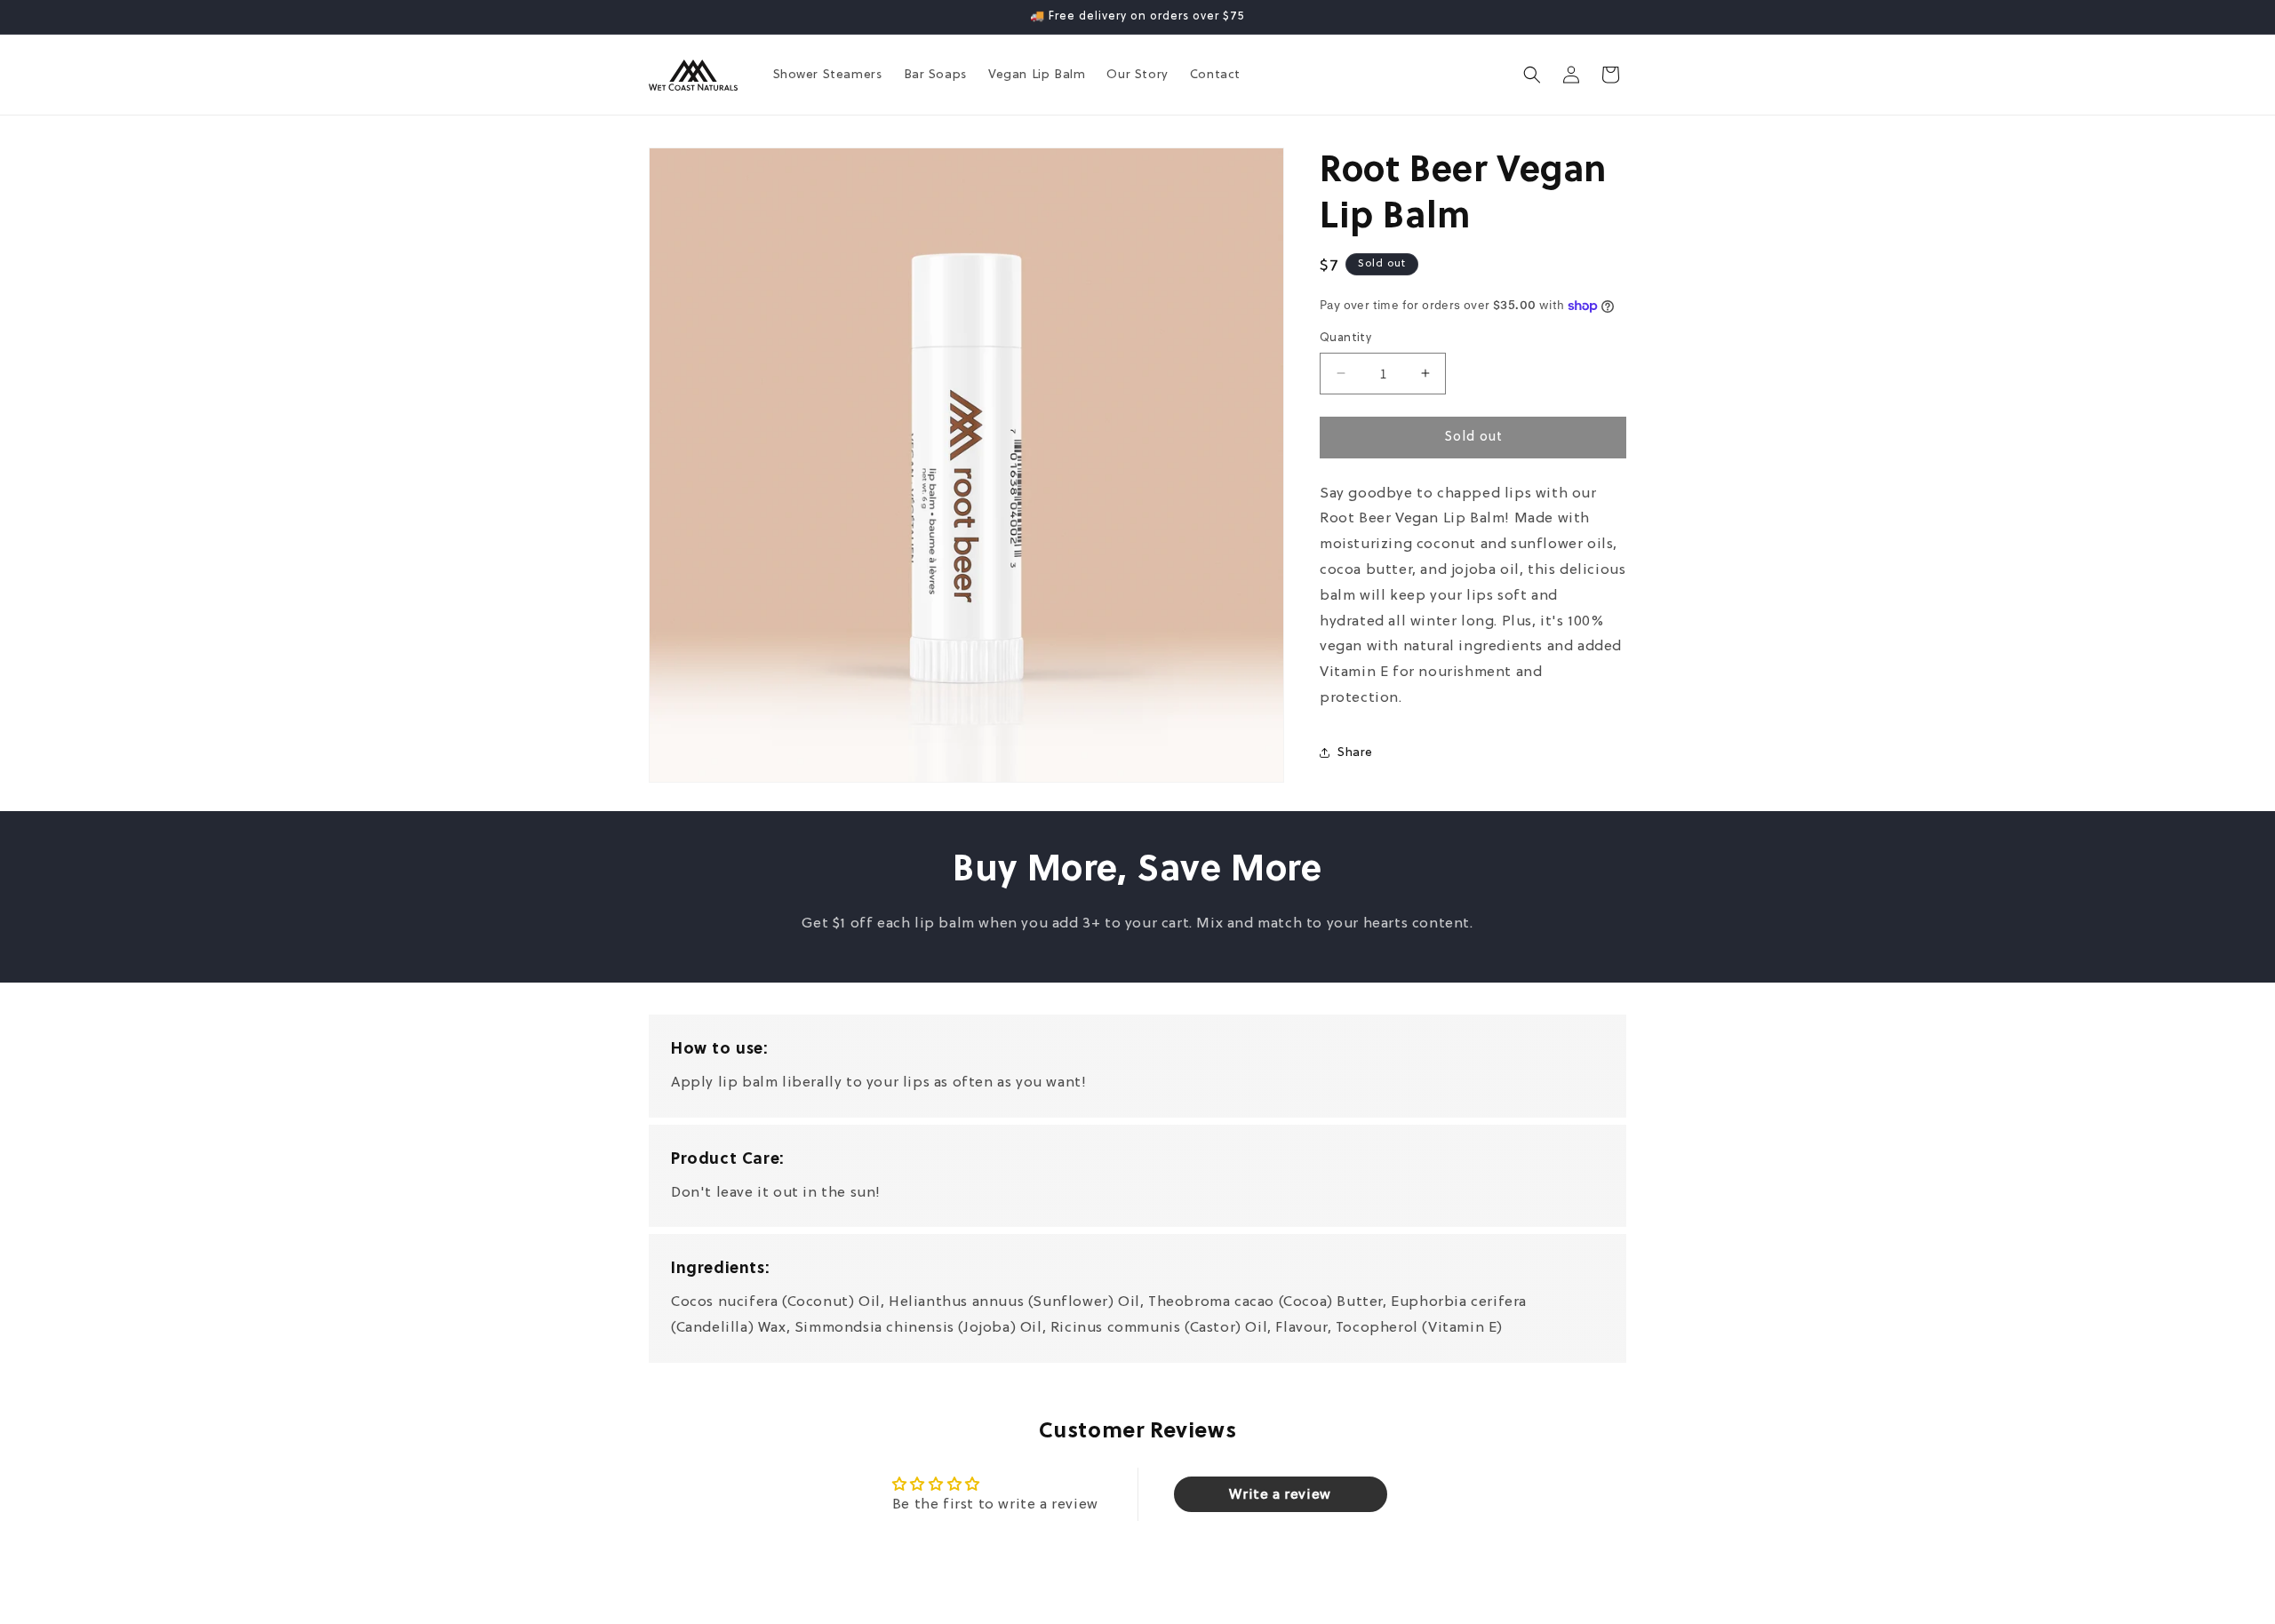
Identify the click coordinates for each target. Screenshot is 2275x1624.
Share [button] (1355, 752)
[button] (1532, 75)
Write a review (1280, 1494)
